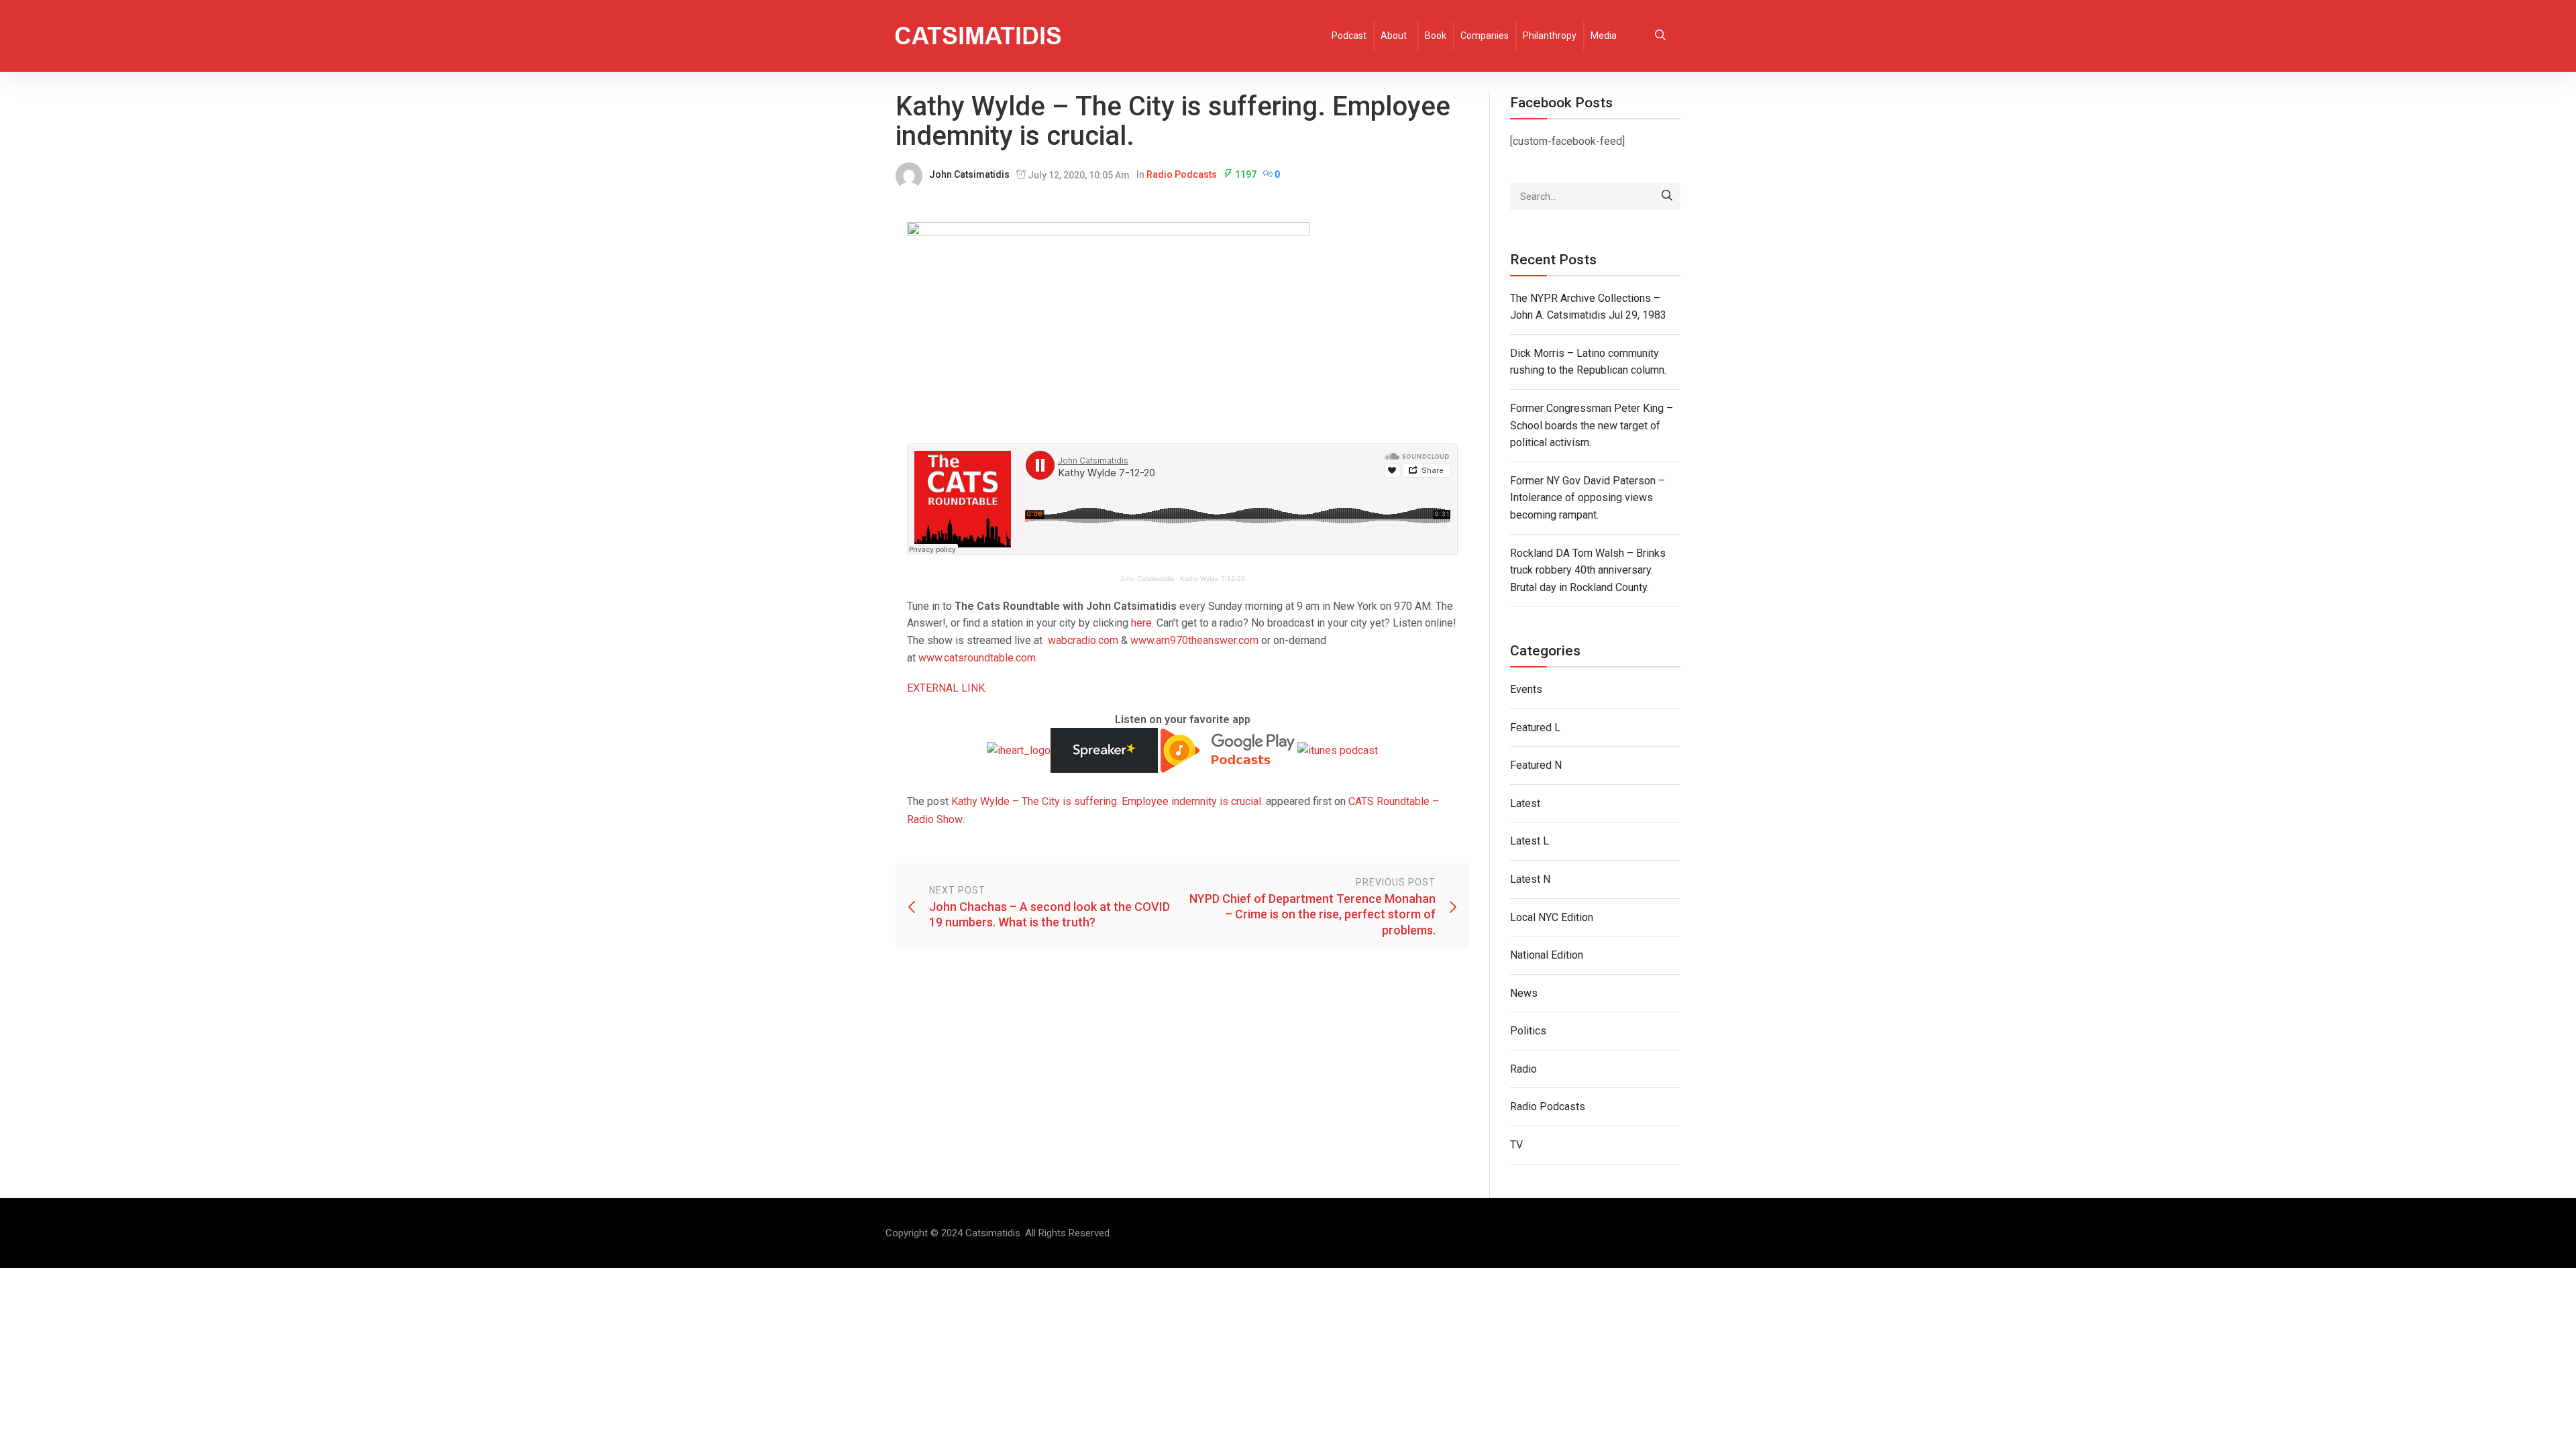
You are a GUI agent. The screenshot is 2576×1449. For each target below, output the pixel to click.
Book (1436, 36)
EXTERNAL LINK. (947, 688)
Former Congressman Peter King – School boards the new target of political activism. (1592, 425)
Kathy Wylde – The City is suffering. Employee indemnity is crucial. (1107, 801)
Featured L (1535, 728)
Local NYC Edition (1552, 917)
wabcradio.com (1083, 640)
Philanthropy (1550, 36)
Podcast (1349, 36)
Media (1604, 36)
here (1141, 623)
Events (1526, 689)
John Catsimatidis (969, 174)
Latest (1525, 803)
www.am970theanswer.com (1194, 640)
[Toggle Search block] (1660, 36)
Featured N (1536, 765)
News (1524, 993)
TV (1516, 1145)
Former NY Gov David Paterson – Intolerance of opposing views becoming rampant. (1588, 498)
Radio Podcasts (1182, 174)
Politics (1528, 1031)
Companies (1485, 36)
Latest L (1529, 841)
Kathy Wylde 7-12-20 (1213, 579)
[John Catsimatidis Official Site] (978, 36)
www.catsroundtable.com (977, 658)
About (1394, 36)
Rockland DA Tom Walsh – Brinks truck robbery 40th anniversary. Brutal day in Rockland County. (1588, 570)
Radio (1523, 1069)
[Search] (1667, 197)
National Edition (1547, 955)
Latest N (1530, 879)
